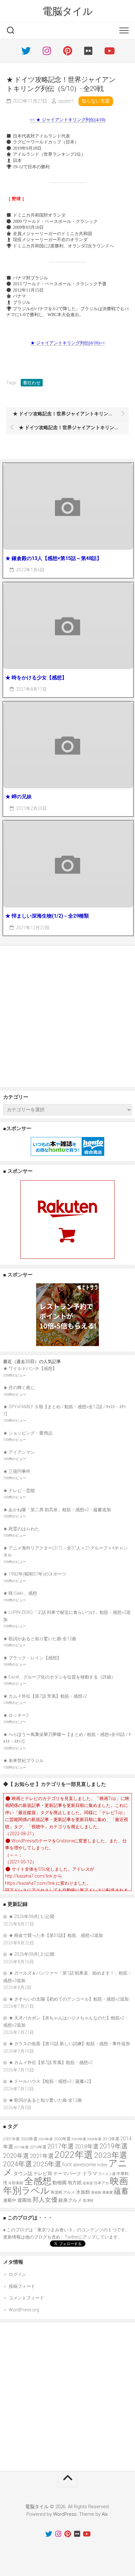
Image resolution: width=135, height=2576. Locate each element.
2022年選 (74, 2155)
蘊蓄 (121, 2191)
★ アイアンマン (19, 1452)
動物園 (59, 2183)
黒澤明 (88, 2201)
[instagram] (47, 51)
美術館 (96, 2193)
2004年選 (46, 2139)
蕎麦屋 (108, 2193)
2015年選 (21, 2147)
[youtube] (109, 51)
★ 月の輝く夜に (19, 1388)
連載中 (10, 2200)
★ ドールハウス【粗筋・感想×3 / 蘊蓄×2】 (51, 2081)
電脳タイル (68, 11)
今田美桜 (16, 2183)
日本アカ (101, 2183)
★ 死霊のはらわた (21, 1529)
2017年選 (61, 2146)
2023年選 (111, 2155)
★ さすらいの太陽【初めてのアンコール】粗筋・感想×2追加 (69, 1999)
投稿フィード (22, 2286)
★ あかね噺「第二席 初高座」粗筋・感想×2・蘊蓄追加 (57, 1510)
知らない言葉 (96, 101)
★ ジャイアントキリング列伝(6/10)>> (68, 343)
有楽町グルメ (63, 2192)
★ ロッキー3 (16, 1715)
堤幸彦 (88, 2183)
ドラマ (90, 2173)
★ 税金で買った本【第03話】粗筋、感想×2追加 (56, 1935)
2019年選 (114, 2146)
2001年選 (11, 2139)
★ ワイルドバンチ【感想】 (30, 1368)
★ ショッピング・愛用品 (28, 1433)
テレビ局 (43, 2174)
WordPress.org (24, 2310)
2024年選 (18, 2164)
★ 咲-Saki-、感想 (20, 1593)
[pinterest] (67, 51)
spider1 (66, 101)
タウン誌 (23, 2174)
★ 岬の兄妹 (19, 797)
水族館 (83, 2192)
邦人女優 (45, 2200)
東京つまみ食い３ (55, 2230)
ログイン (18, 2274)
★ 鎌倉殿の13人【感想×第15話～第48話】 (54, 558)
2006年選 (79, 2139)
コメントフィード (26, 2298)
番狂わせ (32, 383)
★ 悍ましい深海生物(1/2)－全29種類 (47, 916)
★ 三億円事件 (17, 1471)
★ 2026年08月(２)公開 (32, 1954)
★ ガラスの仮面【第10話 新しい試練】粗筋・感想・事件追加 (69, 2044)
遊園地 (24, 2200)
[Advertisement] (67, 1016)
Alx (105, 2514)
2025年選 (47, 2164)
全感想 (38, 2181)
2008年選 (94, 2139)
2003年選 (29, 2139)
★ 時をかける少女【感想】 (36, 678)
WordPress (65, 2514)
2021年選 (42, 2156)
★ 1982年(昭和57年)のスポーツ (35, 1574)
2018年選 (87, 2147)
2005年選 (62, 2139)
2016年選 (38, 2147)
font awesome (79, 2164)
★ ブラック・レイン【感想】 (32, 1658)
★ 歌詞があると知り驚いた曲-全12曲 (40, 1639)
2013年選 (111, 2139)
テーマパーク (67, 2174)
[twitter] (26, 51)
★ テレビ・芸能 (19, 1490)
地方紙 (75, 2183)
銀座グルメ (70, 2200)
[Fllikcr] (88, 51)
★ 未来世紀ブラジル (23, 1760)
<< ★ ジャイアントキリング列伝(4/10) (68, 120)
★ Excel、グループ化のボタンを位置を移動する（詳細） (59, 1677)
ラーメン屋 (107, 2174)
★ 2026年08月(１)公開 (32, 1916)
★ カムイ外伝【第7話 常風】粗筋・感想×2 (45, 1696)
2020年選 (16, 2156)
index (102, 2165)
